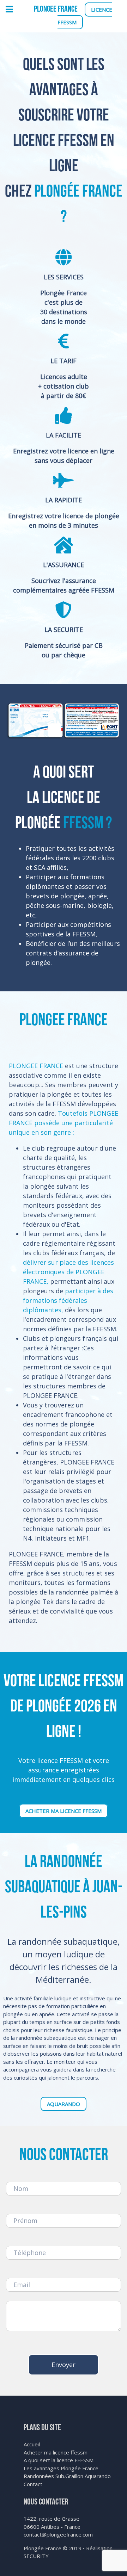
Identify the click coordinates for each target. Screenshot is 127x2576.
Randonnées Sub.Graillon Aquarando (67, 2476)
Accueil (32, 2444)
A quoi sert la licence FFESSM (59, 2460)
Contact (33, 2484)
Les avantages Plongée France (61, 2468)
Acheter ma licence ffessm (64, 1811)
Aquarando (64, 2104)
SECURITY (36, 2556)
